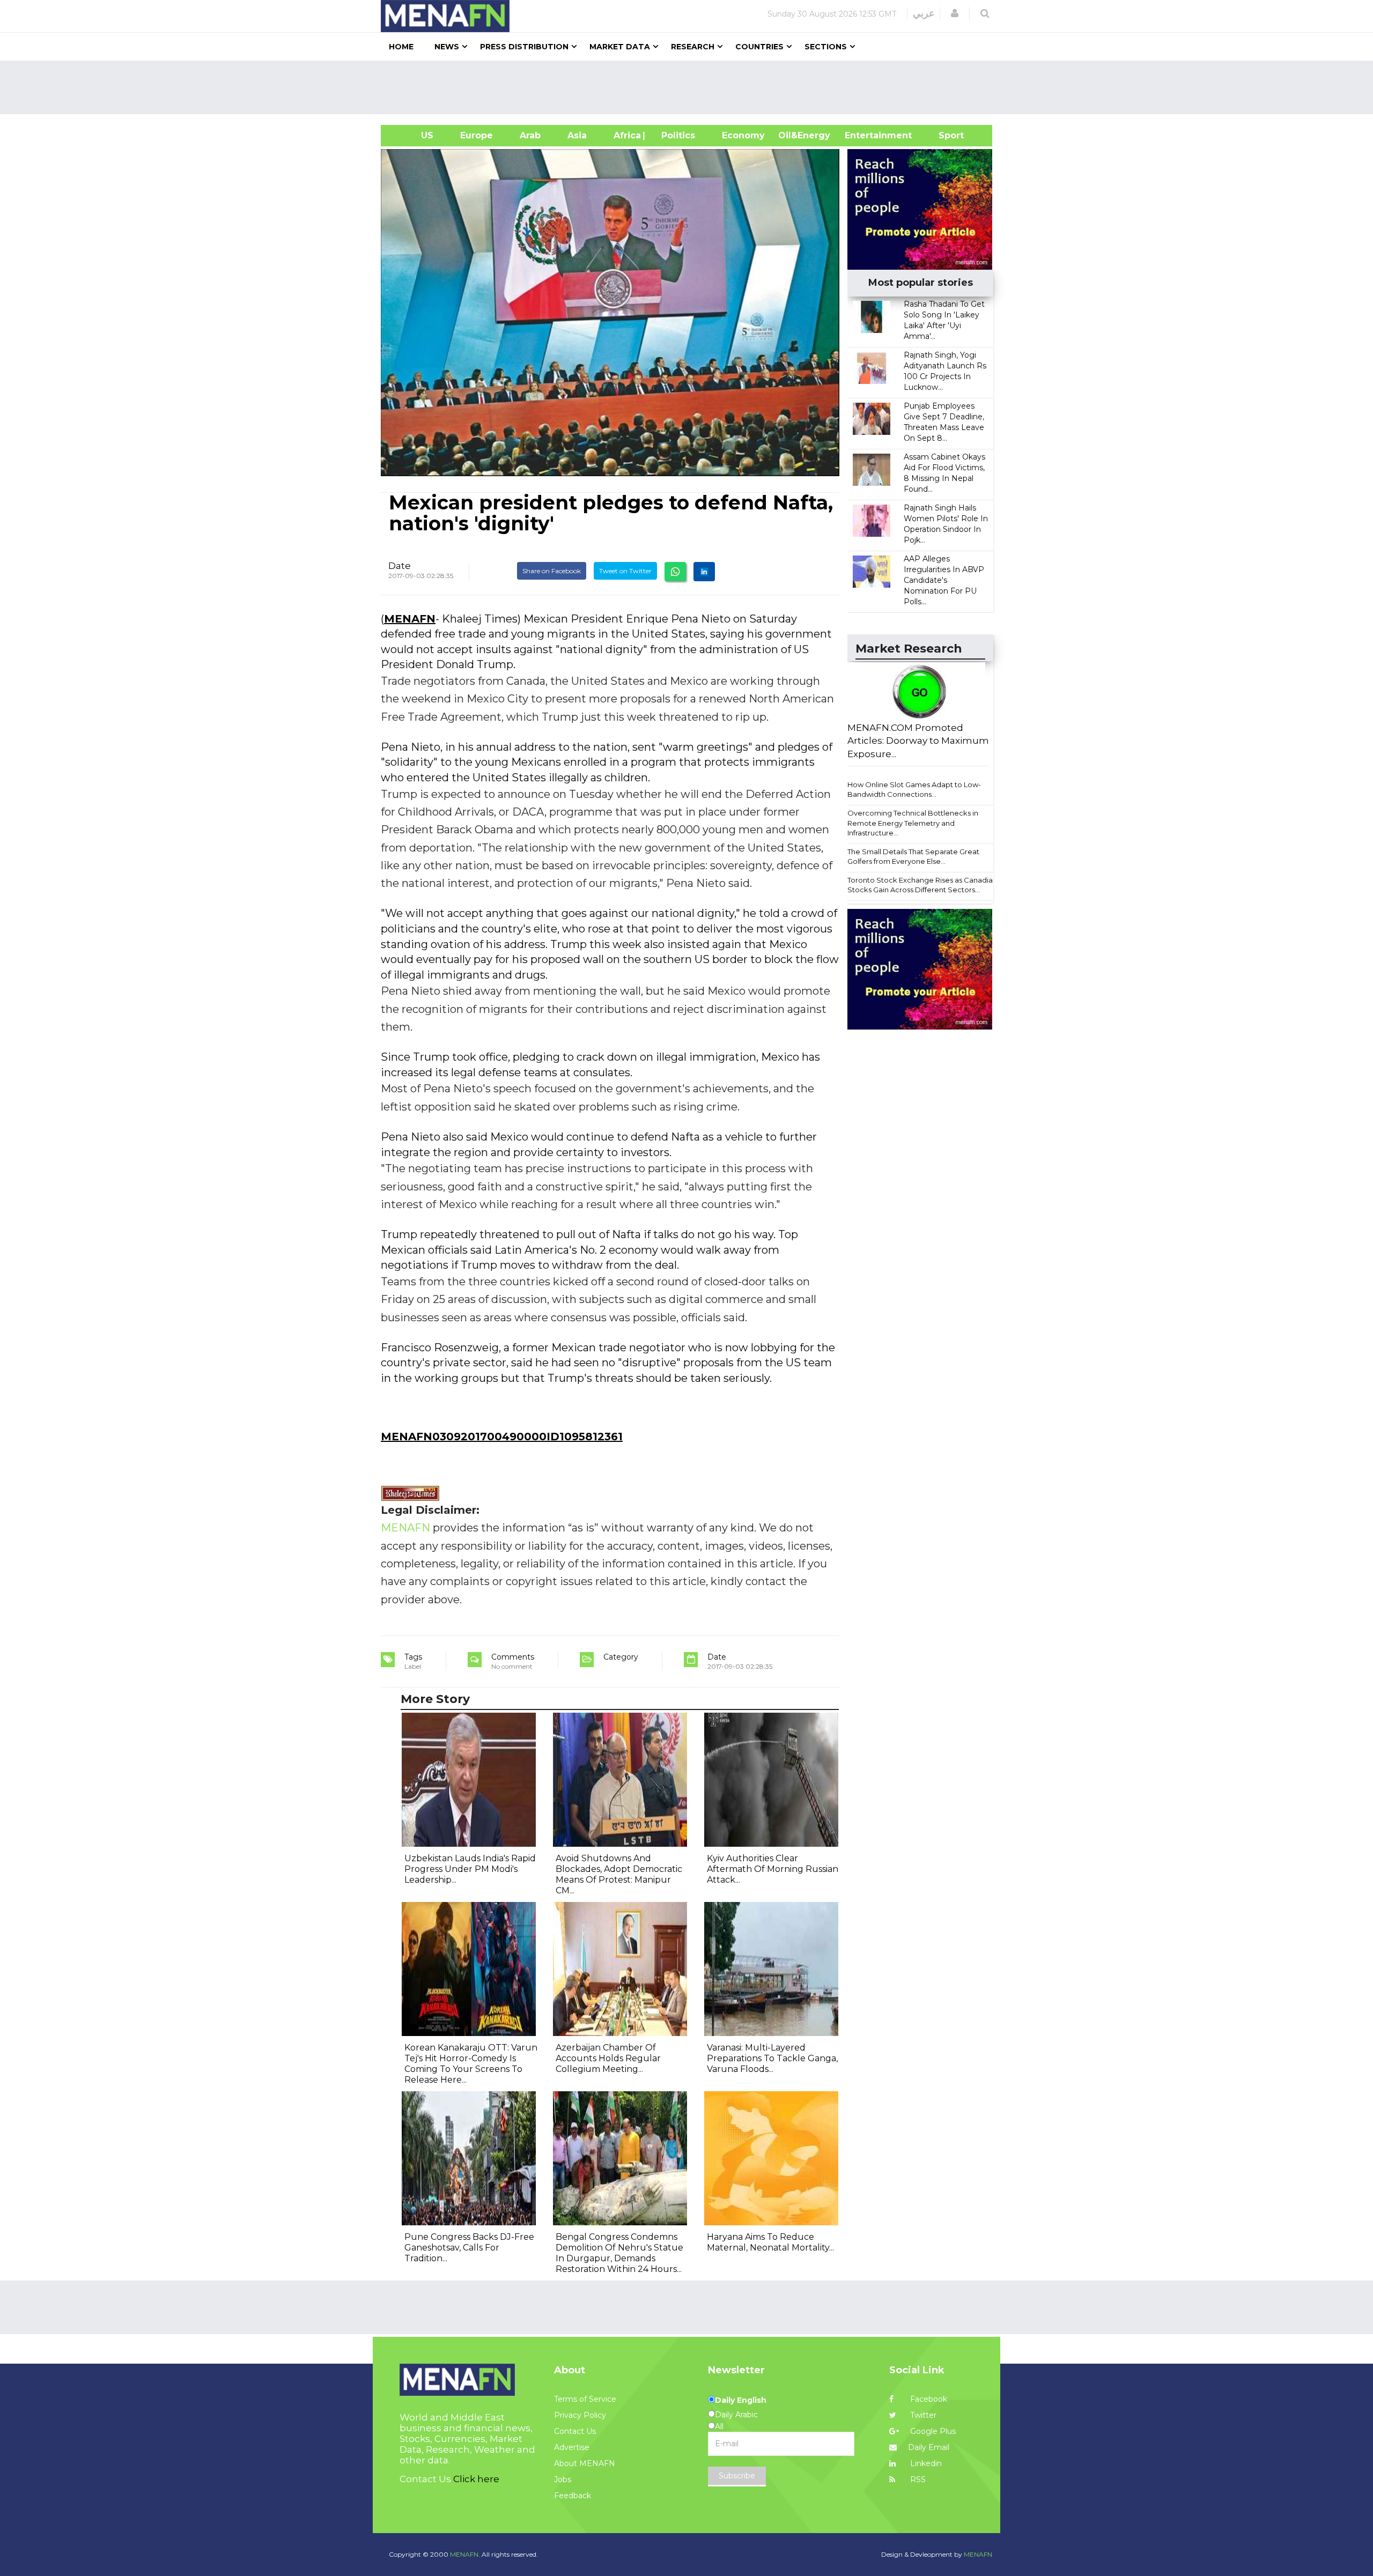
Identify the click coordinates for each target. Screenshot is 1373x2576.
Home (401, 47)
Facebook (928, 2399)
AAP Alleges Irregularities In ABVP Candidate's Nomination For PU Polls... (944, 580)
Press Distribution (524, 47)
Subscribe (737, 2476)
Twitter (922, 2415)
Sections (826, 47)
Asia (577, 135)
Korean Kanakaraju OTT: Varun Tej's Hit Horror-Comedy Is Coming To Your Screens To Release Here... (471, 2064)
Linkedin (925, 2463)
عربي (924, 13)
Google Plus (932, 2431)
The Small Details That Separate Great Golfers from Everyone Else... (913, 857)
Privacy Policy (580, 2415)
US (414, 135)
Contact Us (575, 2431)
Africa (626, 135)
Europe (477, 135)
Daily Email (929, 2447)
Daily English (741, 2400)
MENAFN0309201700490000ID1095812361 (502, 1437)
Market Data (620, 47)
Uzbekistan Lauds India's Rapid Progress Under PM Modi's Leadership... (470, 1869)
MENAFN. (465, 2554)
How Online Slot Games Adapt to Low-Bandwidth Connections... (914, 790)
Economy (743, 135)
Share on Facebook (552, 571)
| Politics (676, 135)
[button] (955, 13)
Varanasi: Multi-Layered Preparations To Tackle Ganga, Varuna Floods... (772, 2058)
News (447, 47)
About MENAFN (585, 2463)
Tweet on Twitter (625, 571)
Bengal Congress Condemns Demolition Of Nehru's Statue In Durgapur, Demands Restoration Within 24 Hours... (619, 2253)
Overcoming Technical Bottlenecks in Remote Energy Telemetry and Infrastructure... (913, 823)
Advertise (572, 2447)
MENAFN (410, 619)
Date (400, 566)
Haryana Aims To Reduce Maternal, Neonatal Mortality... (770, 2242)
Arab (530, 135)
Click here (476, 2479)
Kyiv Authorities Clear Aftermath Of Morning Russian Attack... (773, 1869)
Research (693, 47)
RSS (917, 2479)
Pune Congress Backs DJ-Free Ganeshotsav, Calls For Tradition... (469, 2248)
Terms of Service (585, 2399)
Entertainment (862, 135)
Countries (759, 47)
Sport (944, 135)
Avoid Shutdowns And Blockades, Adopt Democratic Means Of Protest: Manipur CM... (619, 1874)
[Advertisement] (691, 87)
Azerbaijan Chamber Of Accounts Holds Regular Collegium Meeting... (608, 2058)
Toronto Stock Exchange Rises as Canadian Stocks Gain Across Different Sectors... (922, 885)
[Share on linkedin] (704, 572)
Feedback (573, 2496)
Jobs (563, 2479)
